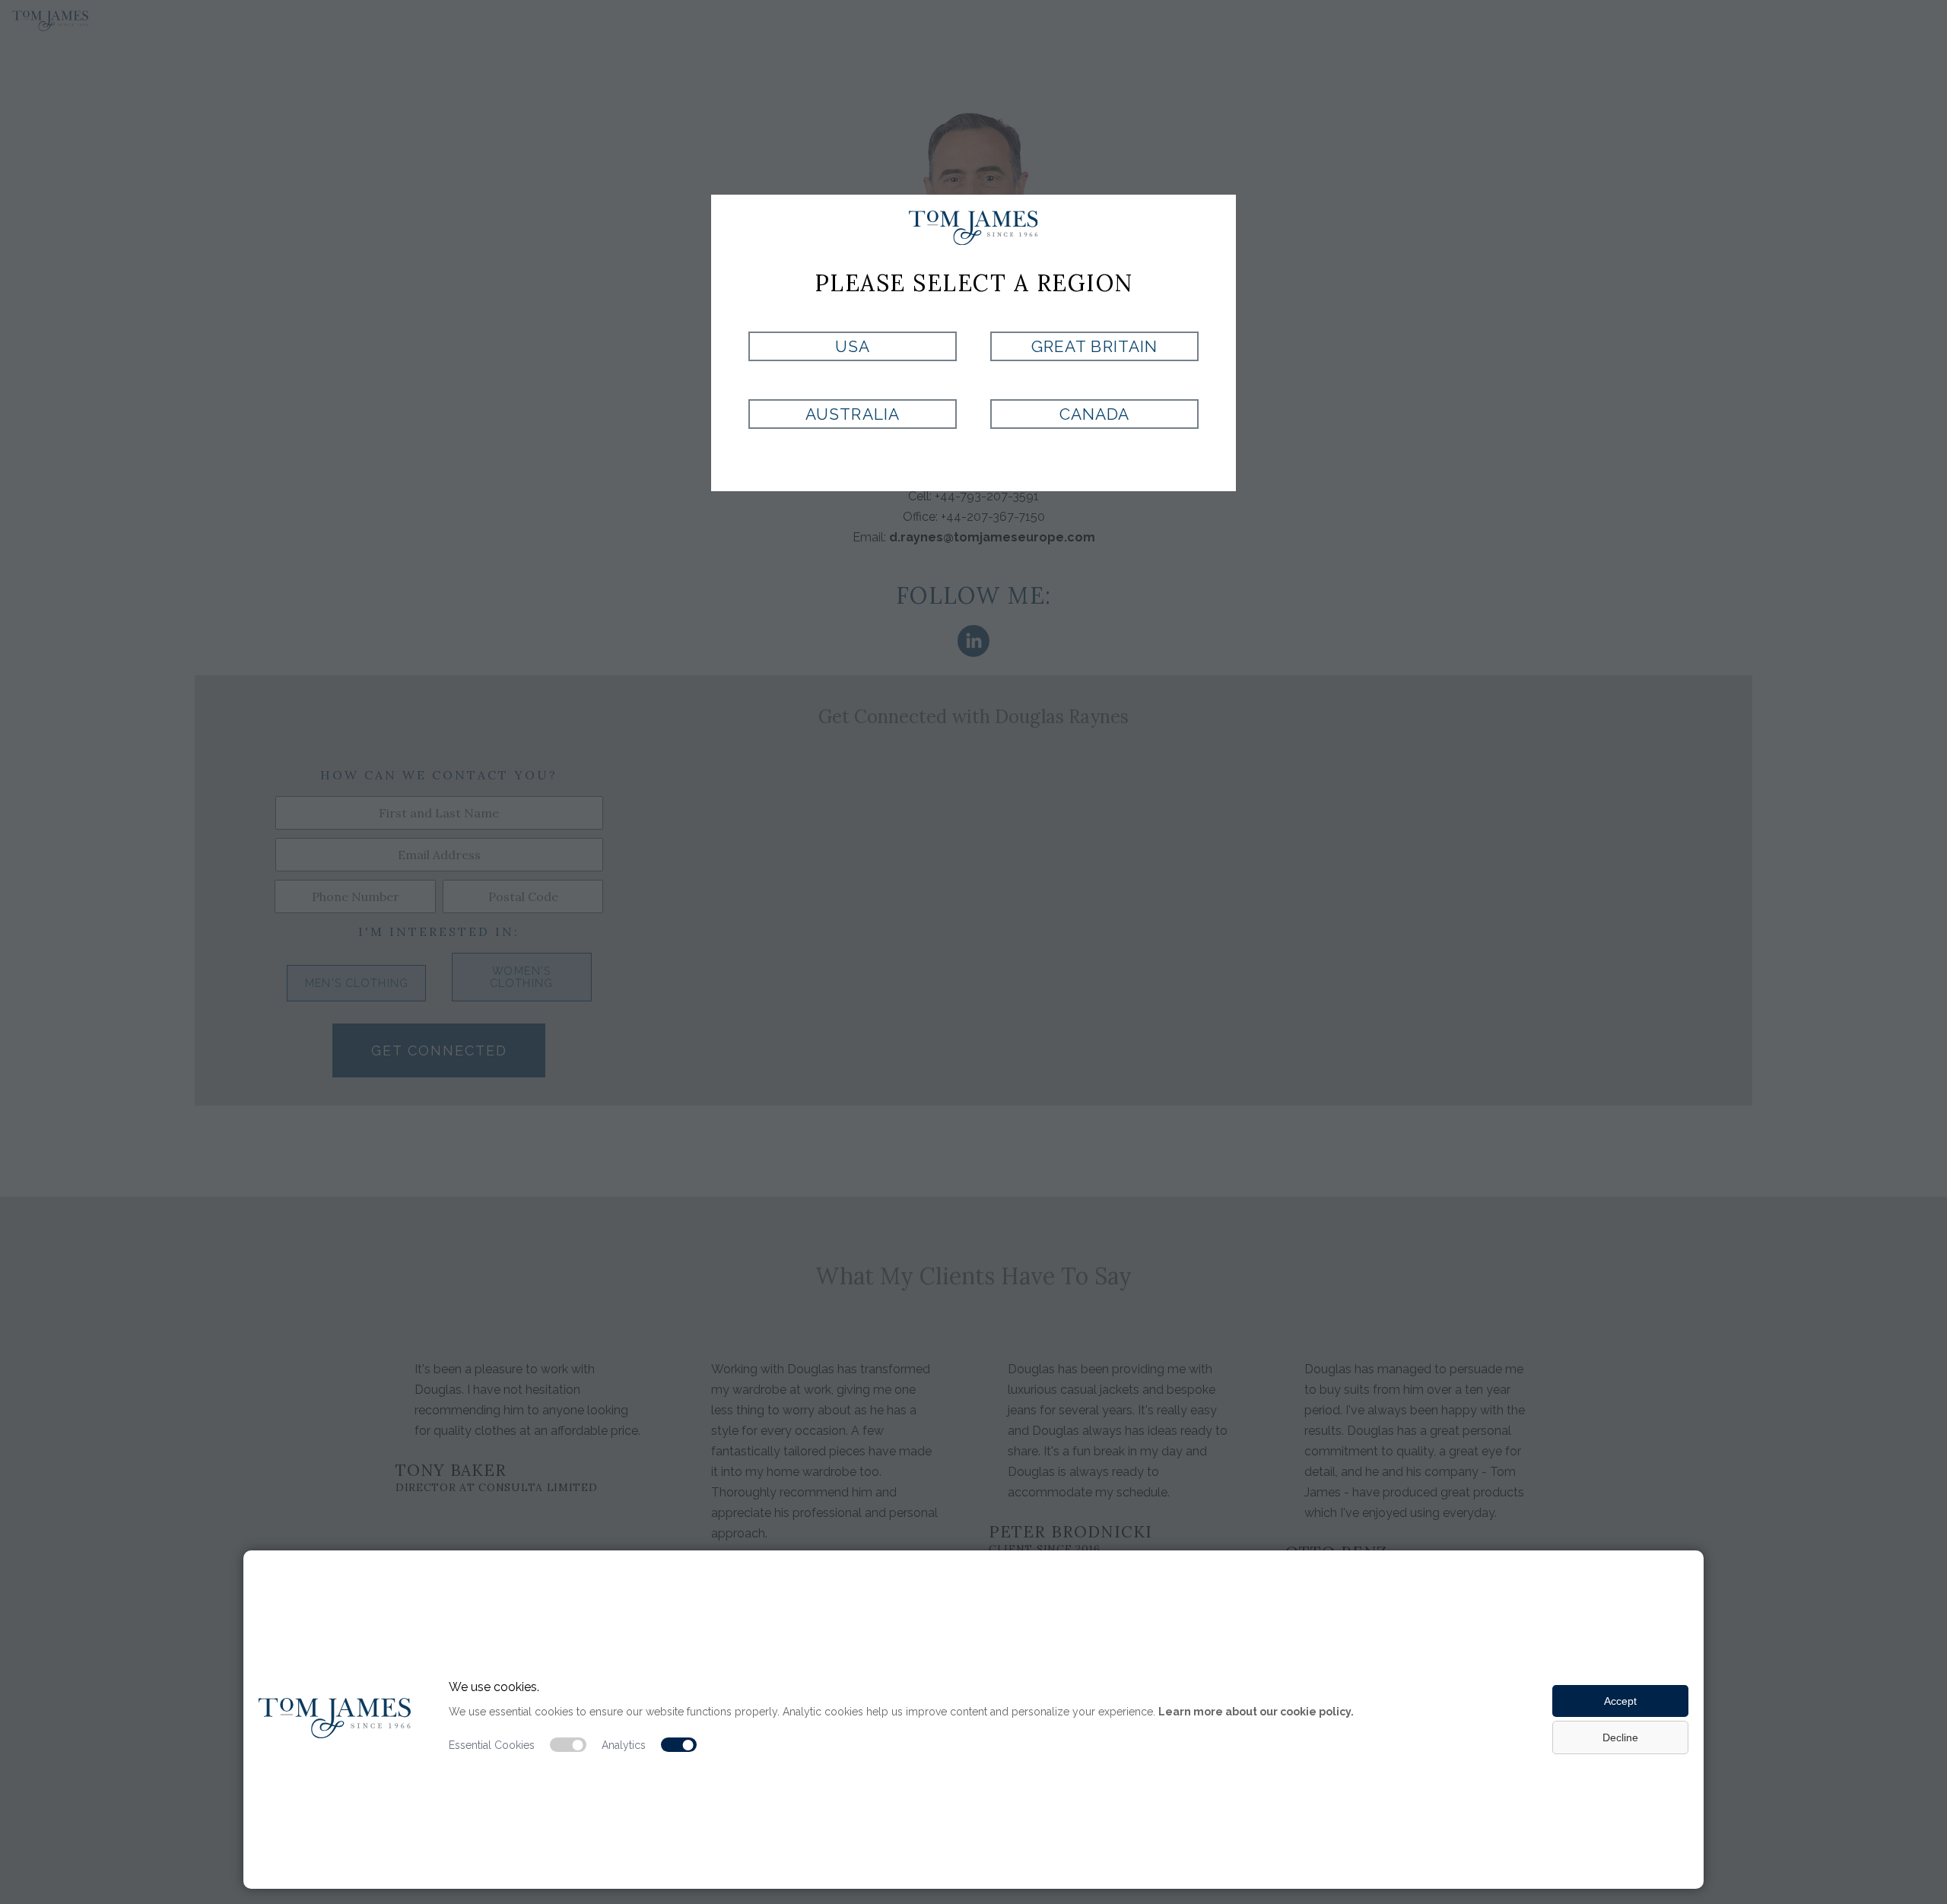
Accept (1620, 1701)
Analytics (624, 1745)
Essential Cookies (492, 1745)
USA (853, 346)
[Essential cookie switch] (568, 1745)
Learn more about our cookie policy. (1256, 1712)
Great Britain (1094, 346)
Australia (852, 414)
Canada (1094, 414)
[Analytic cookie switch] (679, 1745)
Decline (1620, 1737)
